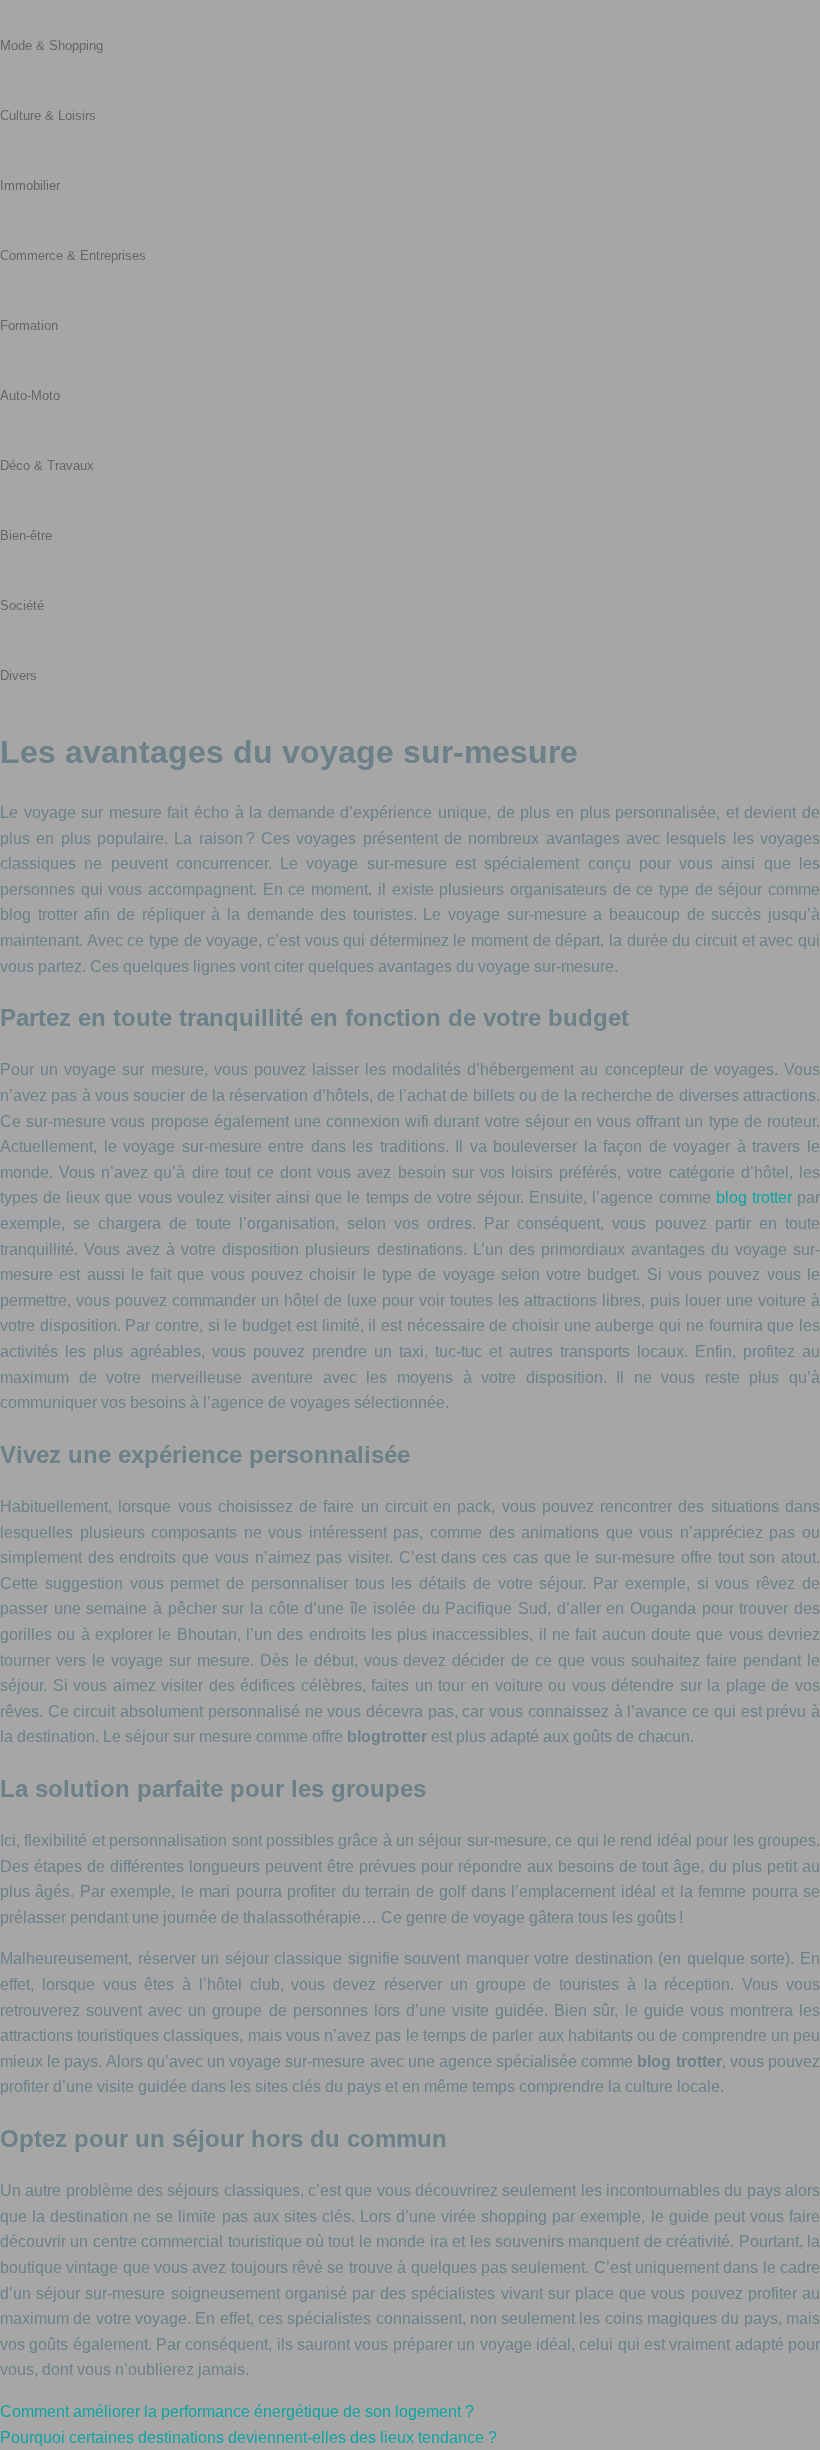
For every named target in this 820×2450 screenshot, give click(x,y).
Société (22, 605)
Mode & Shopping (51, 45)
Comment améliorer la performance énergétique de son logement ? (237, 2411)
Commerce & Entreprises (73, 255)
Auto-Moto (30, 395)
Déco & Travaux (47, 465)
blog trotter (754, 1197)
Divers (18, 675)
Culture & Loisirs (48, 115)
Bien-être (26, 535)
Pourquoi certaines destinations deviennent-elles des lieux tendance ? (248, 2437)
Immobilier (30, 185)
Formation (29, 325)
